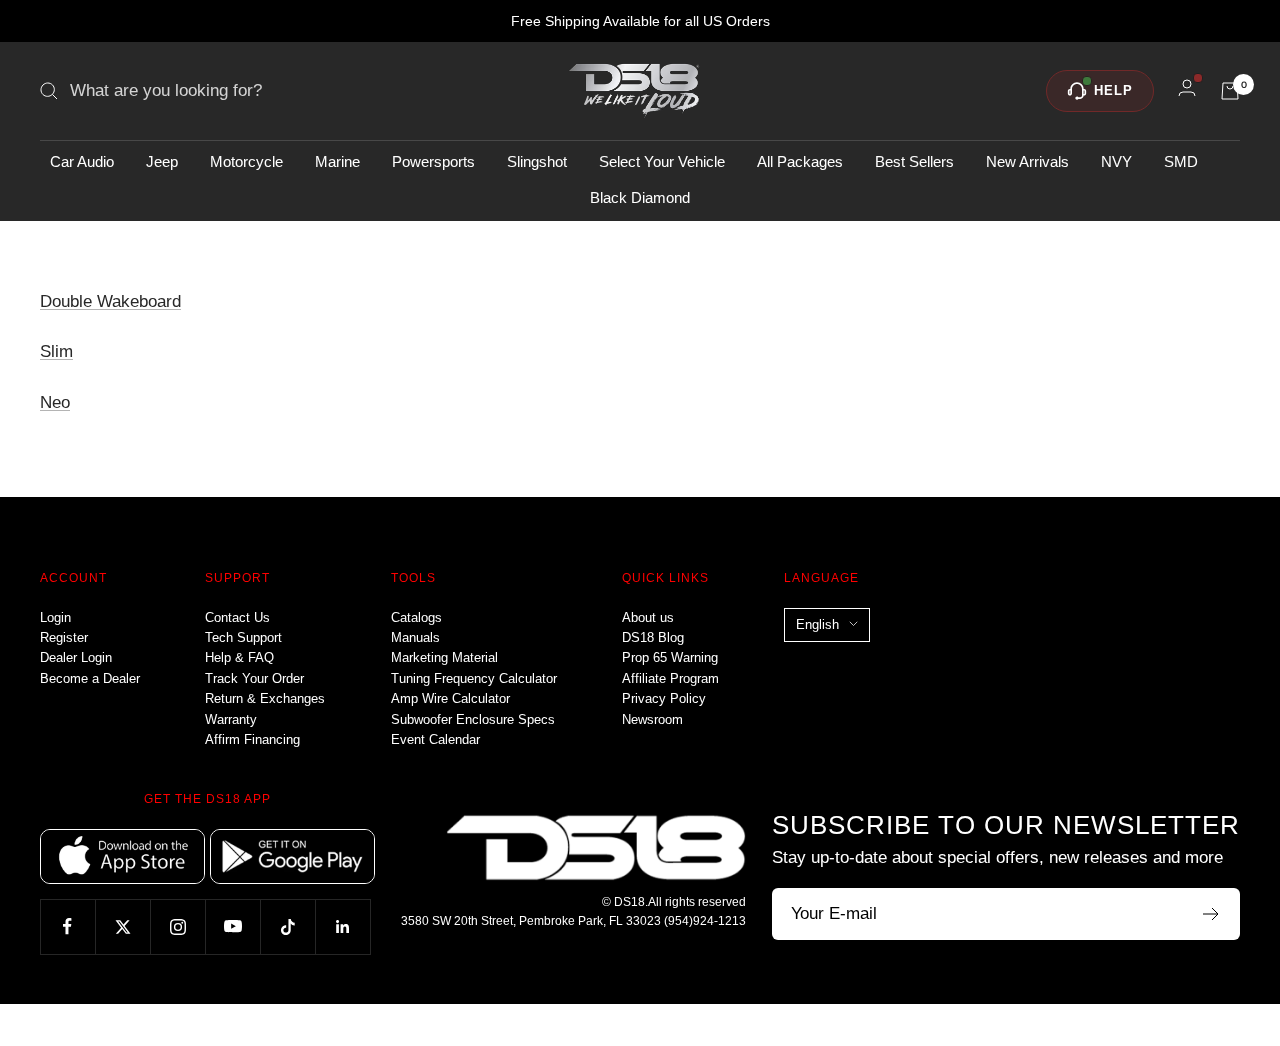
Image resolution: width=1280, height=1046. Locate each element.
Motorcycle (246, 161)
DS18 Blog (653, 637)
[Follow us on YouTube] (232, 926)
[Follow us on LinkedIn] (342, 926)
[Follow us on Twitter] (122, 926)
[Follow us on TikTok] (287, 926)
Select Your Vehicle (662, 161)
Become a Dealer (90, 678)
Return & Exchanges (265, 698)
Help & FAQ (239, 657)
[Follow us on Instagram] (177, 926)
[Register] (1211, 914)
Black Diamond (640, 197)
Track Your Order (254, 678)
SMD (1181, 161)
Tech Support (243, 637)
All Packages (800, 161)
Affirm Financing (252, 739)
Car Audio (82, 161)
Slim (56, 351)
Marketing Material (444, 657)
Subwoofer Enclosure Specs (473, 719)
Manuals (415, 637)
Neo (55, 402)
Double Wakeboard (110, 301)
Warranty (231, 719)
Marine (337, 161)
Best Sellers (914, 161)
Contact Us (237, 617)
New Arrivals (1027, 161)
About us (648, 617)
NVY (1116, 161)
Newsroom (652, 719)
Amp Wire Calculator (450, 698)
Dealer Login (76, 657)
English (817, 624)
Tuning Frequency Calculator (474, 678)
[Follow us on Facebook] (67, 926)
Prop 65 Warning (670, 657)
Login (55, 617)
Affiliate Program (670, 678)
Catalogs (416, 617)
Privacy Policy (664, 698)
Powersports (433, 161)
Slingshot (537, 161)
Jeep (162, 161)
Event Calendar (435, 739)
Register (64, 637)
